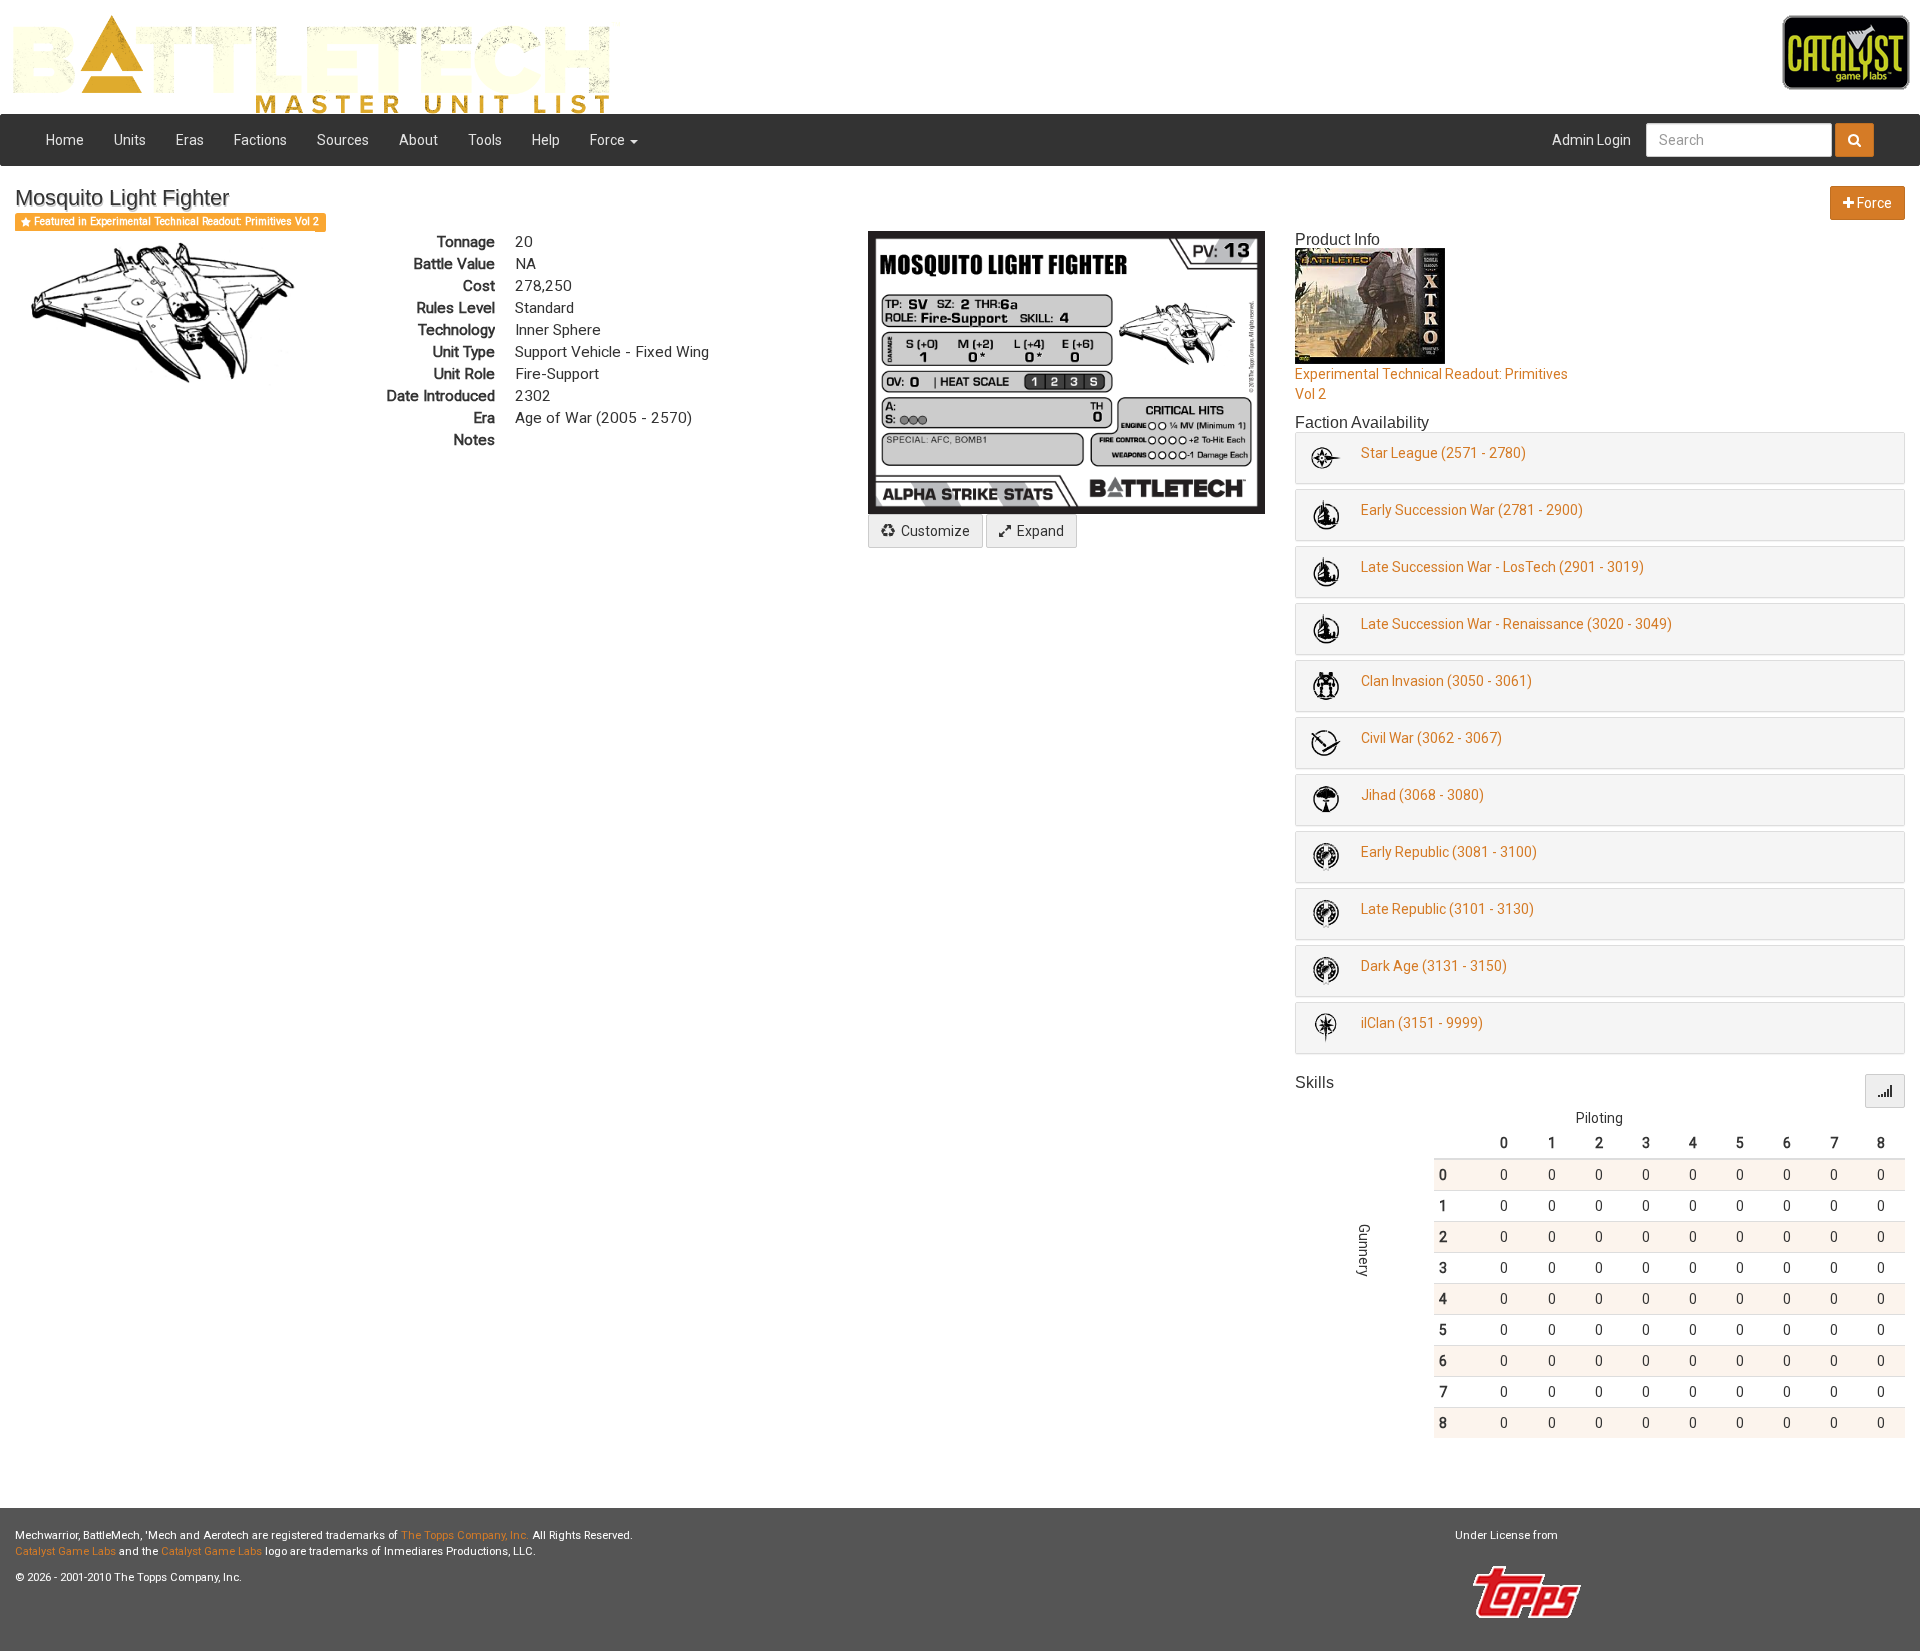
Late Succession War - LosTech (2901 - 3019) (1502, 567)
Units (130, 140)
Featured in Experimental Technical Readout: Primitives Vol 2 (175, 222)
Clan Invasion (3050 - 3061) (1446, 681)
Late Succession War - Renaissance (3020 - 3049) (1516, 624)
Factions (260, 140)
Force (609, 140)
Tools (485, 140)
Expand (1037, 531)
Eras (190, 140)
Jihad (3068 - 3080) (1422, 795)
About (418, 140)
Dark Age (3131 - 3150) (1434, 966)
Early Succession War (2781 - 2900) (1472, 510)
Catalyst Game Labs (65, 1551)
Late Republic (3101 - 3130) (1447, 909)
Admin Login (1591, 140)
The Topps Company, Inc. (465, 1535)
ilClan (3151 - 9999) (1422, 1023)
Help (546, 140)
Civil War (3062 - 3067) (1431, 738)
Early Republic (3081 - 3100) (1449, 852)
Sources (343, 140)
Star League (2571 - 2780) (1443, 453)
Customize (932, 531)
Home (65, 140)
